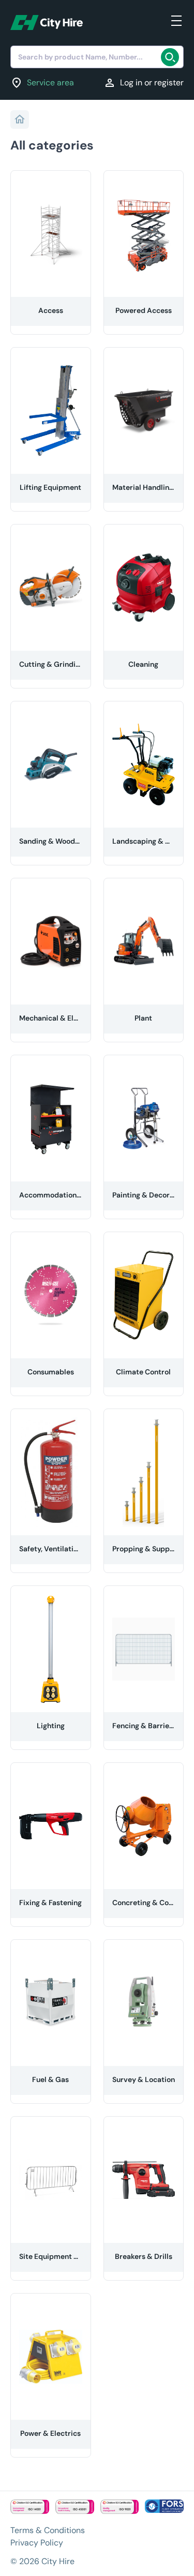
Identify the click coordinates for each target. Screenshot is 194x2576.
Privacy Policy (37, 2543)
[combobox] (97, 57)
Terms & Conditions (48, 2530)
